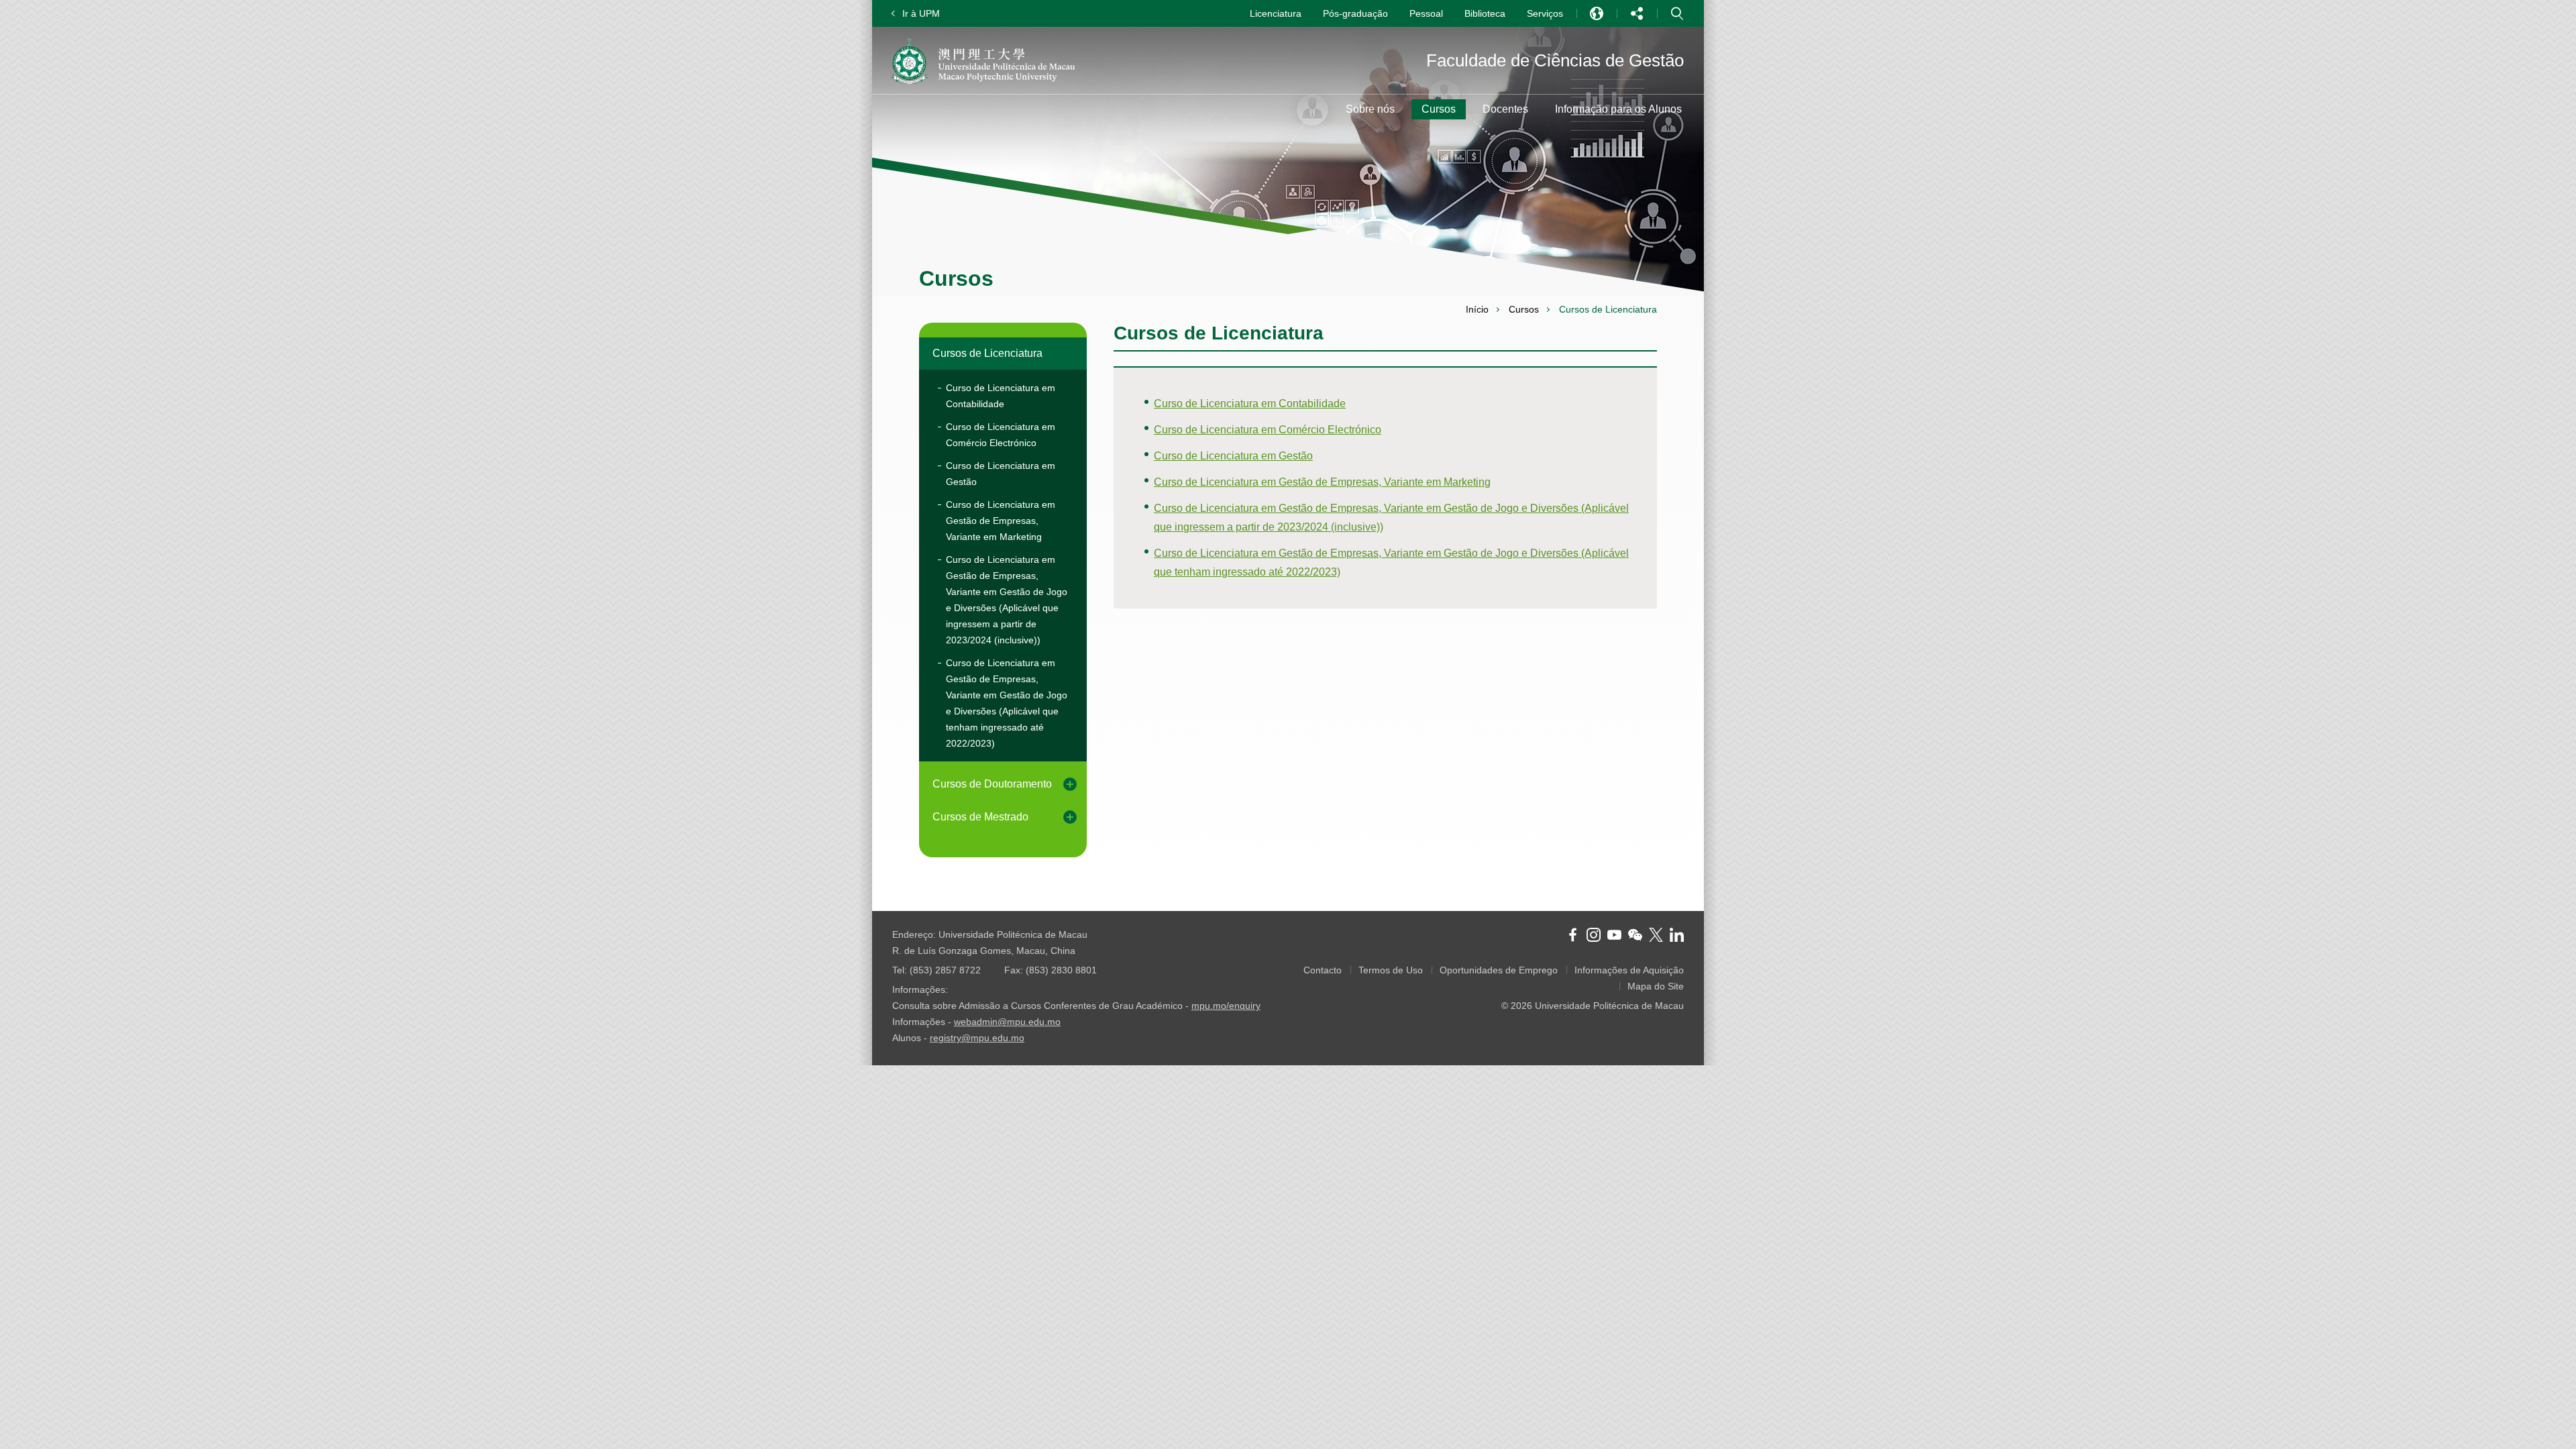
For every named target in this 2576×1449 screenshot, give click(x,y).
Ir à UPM (921, 13)
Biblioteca (1485, 13)
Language (1597, 13)
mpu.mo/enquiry (1226, 1006)
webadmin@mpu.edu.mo (1007, 1022)
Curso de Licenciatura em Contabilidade (1001, 396)
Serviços (1545, 13)
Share (1637, 13)
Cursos (1524, 309)
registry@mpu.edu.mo (977, 1038)
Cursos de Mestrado (980, 817)
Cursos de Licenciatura (987, 353)
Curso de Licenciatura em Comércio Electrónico (1001, 435)
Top (1674, 881)
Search (1677, 13)
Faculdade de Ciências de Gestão (1555, 60)
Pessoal (1426, 13)
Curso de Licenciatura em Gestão (1001, 474)
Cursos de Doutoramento (992, 784)
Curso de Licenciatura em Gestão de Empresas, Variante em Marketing (1001, 521)
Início (1477, 309)
